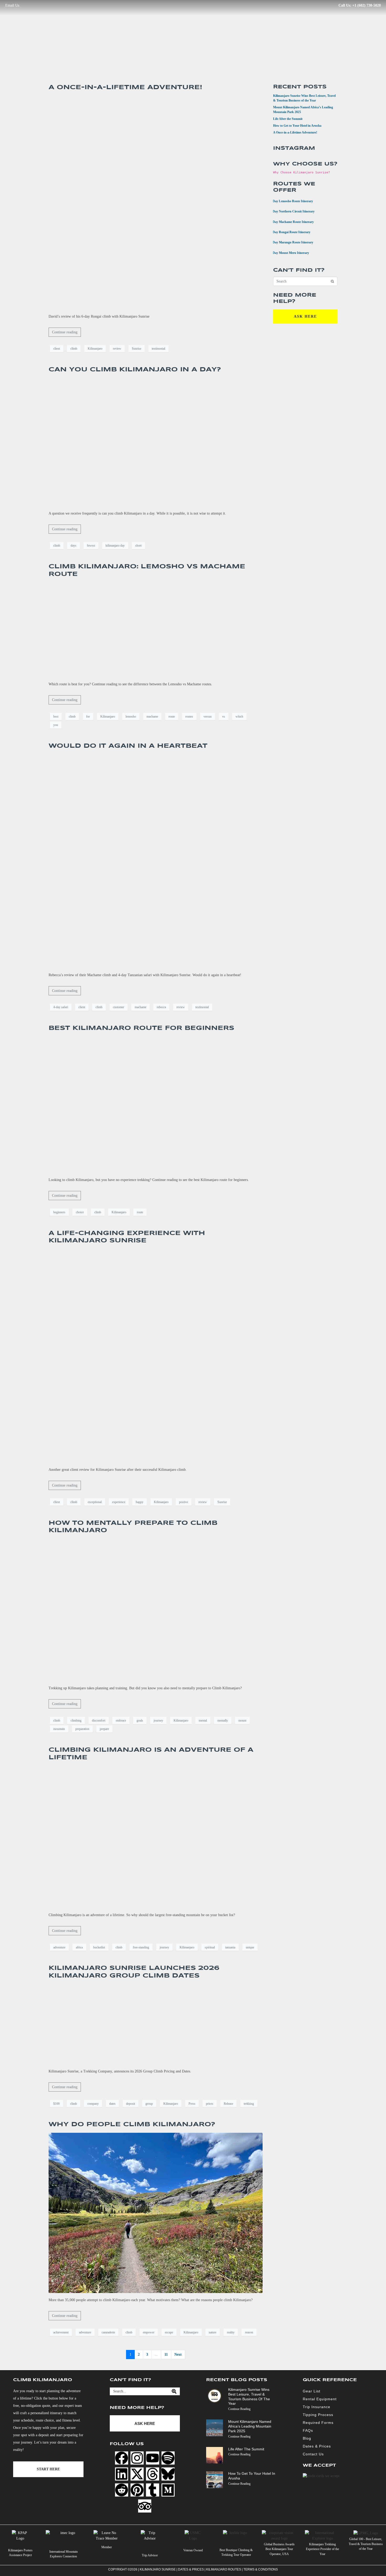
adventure (59, 1947)
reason (249, 2332)
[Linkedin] (122, 2474)
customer (119, 1007)
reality (231, 2332)
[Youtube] (153, 2458)
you (56, 725)
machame (152, 717)
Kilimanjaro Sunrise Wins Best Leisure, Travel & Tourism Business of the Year (249, 2396)
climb (74, 349)
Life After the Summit (288, 119)
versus (208, 717)
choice (80, 1212)
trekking (249, 2104)
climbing (76, 1720)
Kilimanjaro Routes (224, 2569)
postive (184, 1502)
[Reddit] (122, 2490)
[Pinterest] (137, 2490)
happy (140, 1502)
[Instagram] (137, 2458)
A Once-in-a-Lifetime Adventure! (125, 87)
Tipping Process (318, 2415)
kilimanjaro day (115, 546)
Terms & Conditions (261, 2569)
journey (158, 1720)
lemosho (131, 717)
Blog (307, 2438)
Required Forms (318, 2423)
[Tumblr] (153, 2490)
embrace (121, 1720)
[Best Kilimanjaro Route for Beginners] (156, 1104)
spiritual (210, 1947)
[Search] (174, 2391)
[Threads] (153, 2474)
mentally (223, 1720)
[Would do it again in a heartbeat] (156, 861)
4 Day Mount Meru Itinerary (288, 252)
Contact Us (313, 2454)
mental (203, 1720)
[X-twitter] (137, 2474)
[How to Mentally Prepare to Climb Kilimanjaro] (156, 1610)
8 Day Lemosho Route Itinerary (290, 201)
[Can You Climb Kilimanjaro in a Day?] (156, 442)
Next (178, 2355)
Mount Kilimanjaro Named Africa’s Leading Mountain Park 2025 (250, 2427)
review (117, 349)
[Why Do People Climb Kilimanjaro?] (156, 2213)
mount (242, 1720)
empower (149, 2332)
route (172, 717)
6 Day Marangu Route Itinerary (290, 242)
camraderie (108, 2332)
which (239, 717)
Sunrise (137, 349)
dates (112, 2104)
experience (119, 1502)
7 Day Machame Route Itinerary (290, 221)
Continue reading (65, 332)
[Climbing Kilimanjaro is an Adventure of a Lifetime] (156, 1837)
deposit (131, 2104)
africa (79, 1947)
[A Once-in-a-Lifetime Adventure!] (156, 202)
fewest (91, 546)
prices (210, 2104)
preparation (82, 1729)
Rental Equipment (320, 2399)
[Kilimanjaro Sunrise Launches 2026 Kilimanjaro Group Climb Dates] (156, 2024)
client (57, 349)
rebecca (161, 1007)
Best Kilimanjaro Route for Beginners (141, 1028)
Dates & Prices (317, 2446)
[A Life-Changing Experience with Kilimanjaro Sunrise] (156, 1356)
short (138, 546)
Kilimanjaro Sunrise (158, 2569)
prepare (104, 1729)
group (149, 2104)
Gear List (312, 2391)
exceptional (95, 1502)
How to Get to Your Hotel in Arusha (297, 126)
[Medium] (168, 2490)
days (74, 546)
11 (166, 2355)
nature (213, 2332)
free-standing (141, 1947)
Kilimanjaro (95, 349)
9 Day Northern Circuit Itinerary (291, 211)
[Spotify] (168, 2458)
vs (224, 717)
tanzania (230, 1947)
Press (192, 2104)
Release (228, 2104)
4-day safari (61, 1007)
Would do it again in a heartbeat (128, 746)
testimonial (158, 349)
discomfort (99, 1720)
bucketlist (99, 1947)
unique (250, 1947)
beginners (59, 1212)
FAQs (308, 2430)
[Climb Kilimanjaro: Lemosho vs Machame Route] (156, 630)
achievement (61, 2332)
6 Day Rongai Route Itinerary (288, 232)
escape (169, 2332)
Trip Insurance (317, 2407)
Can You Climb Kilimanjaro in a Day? (135, 370)
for (88, 717)
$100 (56, 2104)
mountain (59, 1729)
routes (189, 717)
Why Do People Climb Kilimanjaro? (132, 2125)
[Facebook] (122, 2458)
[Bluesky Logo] (168, 2474)
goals (140, 1720)
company (93, 2104)
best (56, 717)
